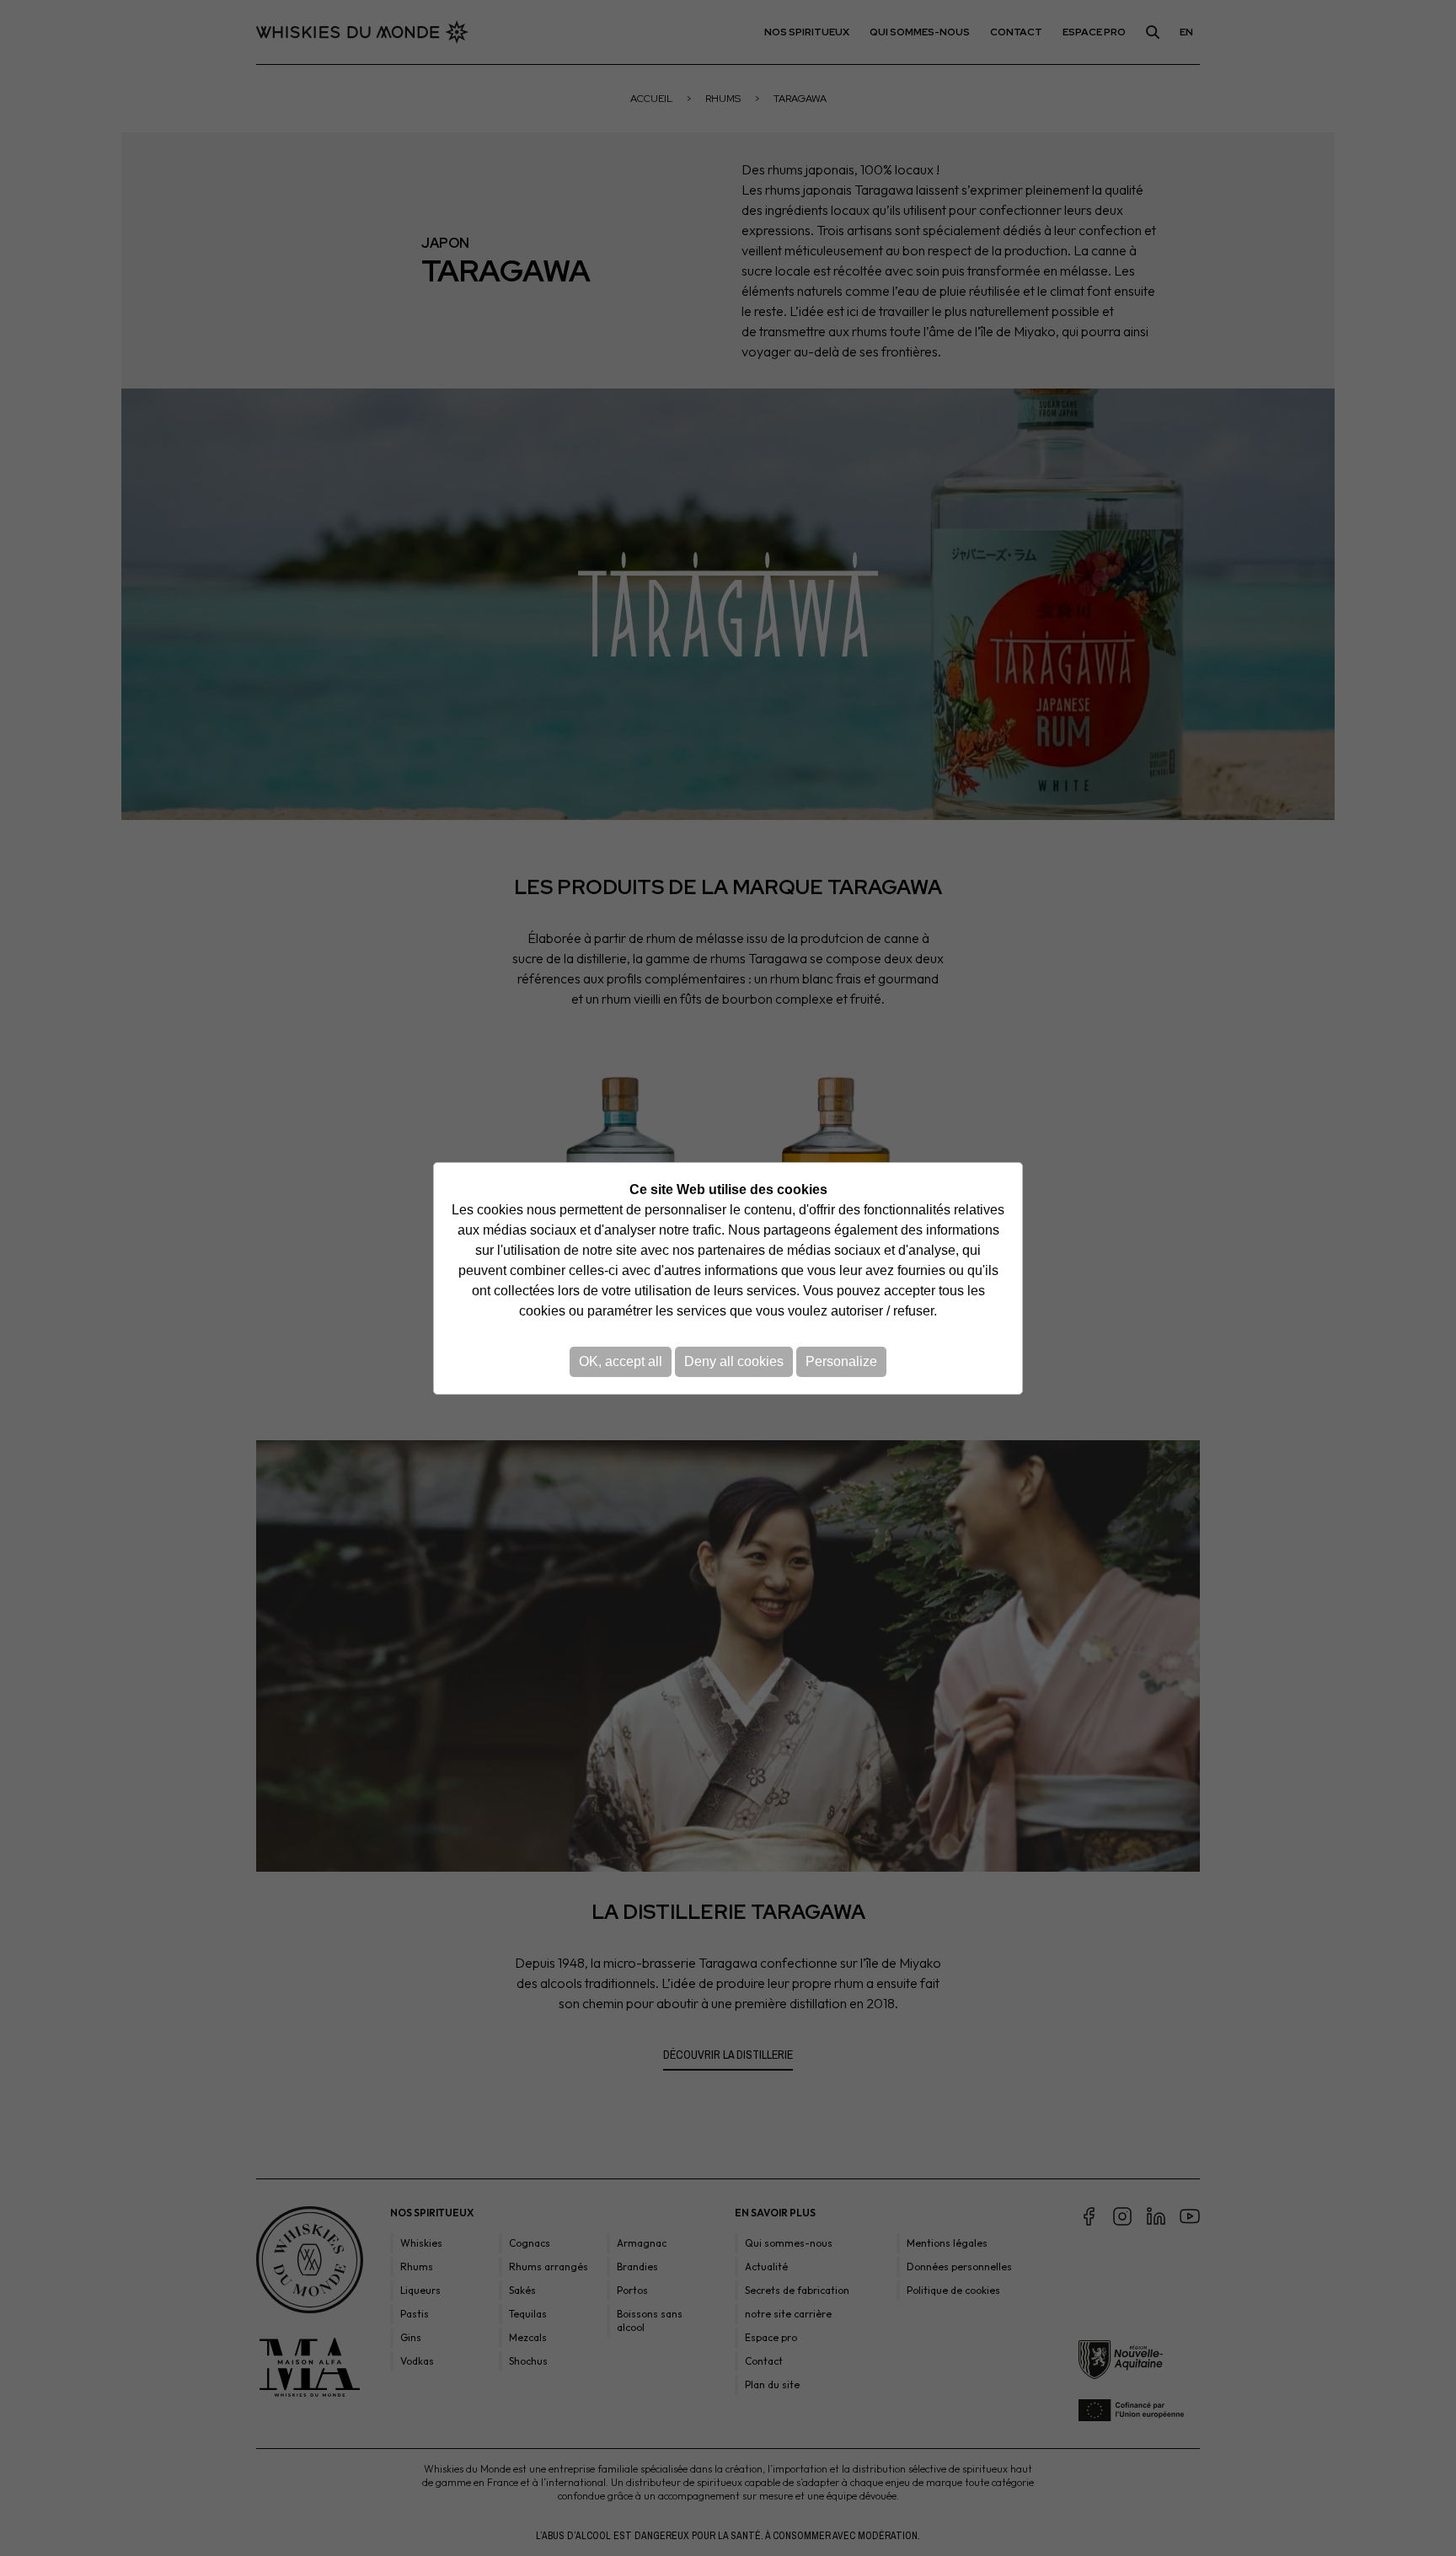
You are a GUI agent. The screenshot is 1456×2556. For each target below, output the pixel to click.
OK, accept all (621, 1361)
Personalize (841, 1361)
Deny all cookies (734, 1361)
